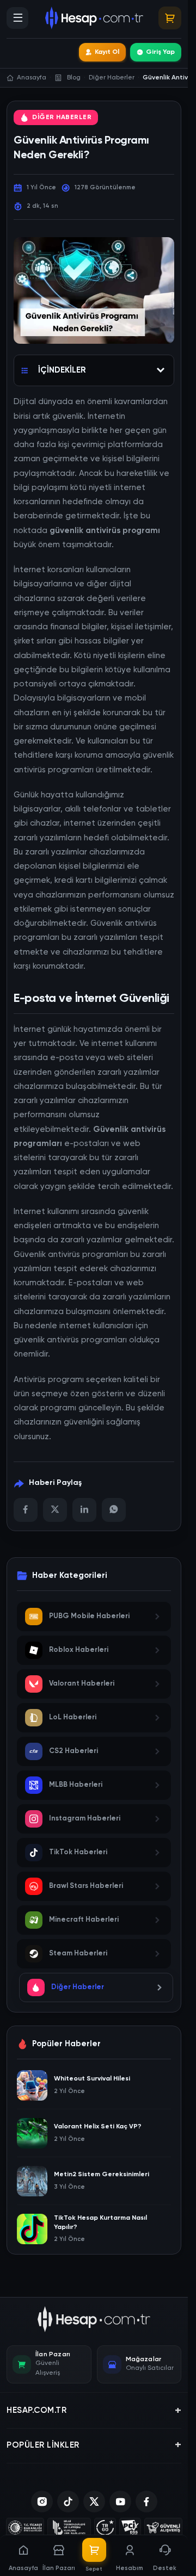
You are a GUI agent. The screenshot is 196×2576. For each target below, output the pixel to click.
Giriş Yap (160, 52)
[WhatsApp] (114, 1510)
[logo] (94, 2319)
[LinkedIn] (84, 1510)
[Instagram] (42, 2501)
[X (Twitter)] (94, 2501)
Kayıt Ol (107, 52)
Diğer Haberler (62, 117)
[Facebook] (26, 1510)
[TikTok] (68, 2501)
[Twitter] (55, 1510)
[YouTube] (120, 2501)
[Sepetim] (170, 18)
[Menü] (17, 18)
